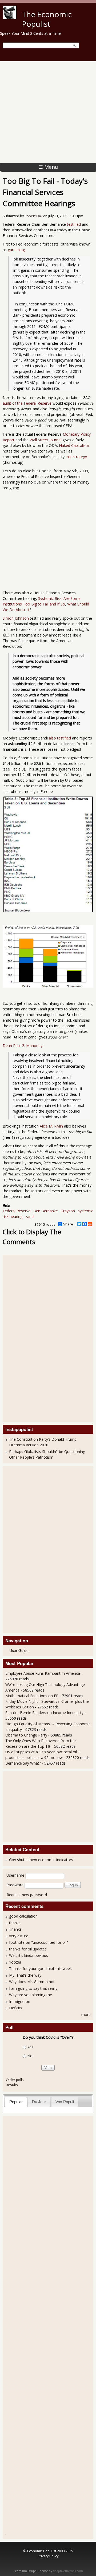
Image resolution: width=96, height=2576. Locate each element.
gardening (16, 250)
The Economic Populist (47, 19)
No (30, 2056)
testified (74, 224)
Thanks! (16, 1929)
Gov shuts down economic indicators (41, 1860)
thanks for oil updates (28, 1949)
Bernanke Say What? (23, 1763)
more (86, 2015)
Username (15, 1875)
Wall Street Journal (45, 440)
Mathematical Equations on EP (32, 1696)
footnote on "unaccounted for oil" (39, 1942)
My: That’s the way (25, 1975)
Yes (30, 2047)
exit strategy (76, 457)
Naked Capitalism (74, 445)
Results (12, 2085)
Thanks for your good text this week (40, 1969)
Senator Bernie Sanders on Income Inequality (44, 1713)
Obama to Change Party (26, 1735)
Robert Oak (33, 216)
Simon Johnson (16, 618)
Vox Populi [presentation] (65, 2102)
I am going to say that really (33, 1988)
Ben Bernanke (46, 1211)
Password (15, 1885)
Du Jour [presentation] (39, 2102)
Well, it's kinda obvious (29, 1955)
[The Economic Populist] (10, 18)
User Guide (19, 1650)
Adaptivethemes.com (68, 2571)
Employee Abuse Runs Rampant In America (43, 1673)
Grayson (68, 1211)
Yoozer (15, 1962)
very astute (19, 1936)
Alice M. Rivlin (51, 1126)
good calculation (23, 1916)
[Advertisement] (48, 112)
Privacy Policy (48, 2556)
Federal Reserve (17, 1211)
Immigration (20, 2001)
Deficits (16, 2008)
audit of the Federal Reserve (27, 403)
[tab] (16, 2102)
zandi (30, 1216)
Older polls (15, 2080)
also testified (60, 738)
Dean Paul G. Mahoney (23, 1046)
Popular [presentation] (16, 2102)
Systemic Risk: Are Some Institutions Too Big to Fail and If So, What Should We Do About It (46, 604)
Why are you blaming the (31, 1995)
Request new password (27, 1895)
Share (68, 1224)
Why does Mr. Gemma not (32, 1982)
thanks (15, 1923)
